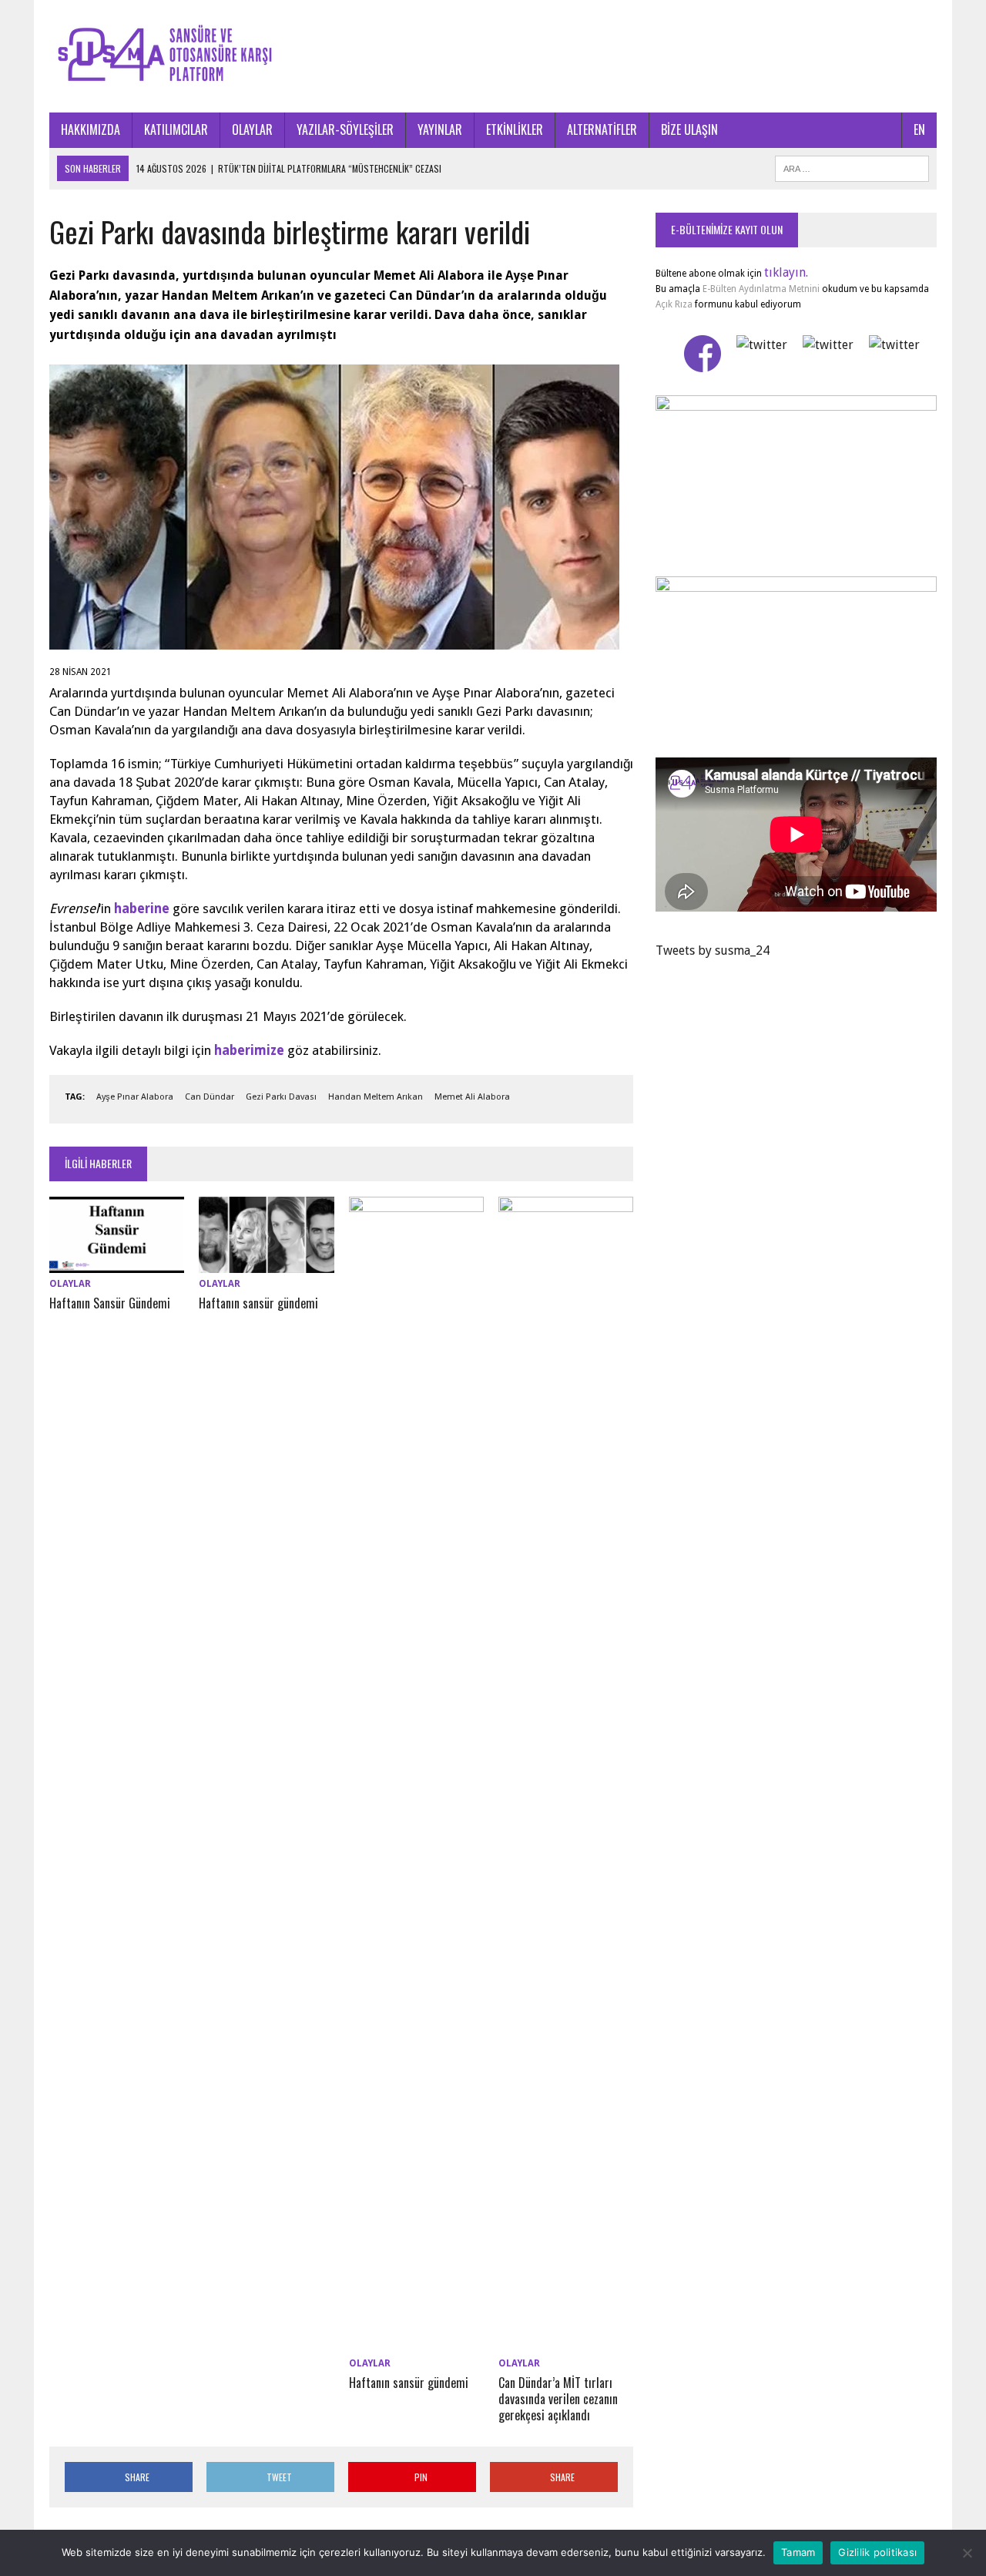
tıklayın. (786, 272)
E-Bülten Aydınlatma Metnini (761, 289)
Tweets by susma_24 (713, 950)
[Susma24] (493, 56)
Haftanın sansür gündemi (258, 1303)
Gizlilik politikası (877, 2552)
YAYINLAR (440, 129)
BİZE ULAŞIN (689, 129)
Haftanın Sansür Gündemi (110, 1303)
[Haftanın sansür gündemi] (266, 1263)
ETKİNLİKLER (515, 129)
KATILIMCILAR (176, 129)
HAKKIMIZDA (91, 129)
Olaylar (70, 1284)
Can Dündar (210, 1097)
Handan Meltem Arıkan (376, 1097)
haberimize (249, 1050)
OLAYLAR (252, 129)
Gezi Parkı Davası (281, 1097)
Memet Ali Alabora (472, 1097)
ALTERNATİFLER (602, 129)
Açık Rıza (674, 304)
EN (919, 129)
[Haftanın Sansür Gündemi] (117, 1263)
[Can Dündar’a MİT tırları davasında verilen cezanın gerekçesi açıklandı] (566, 2343)
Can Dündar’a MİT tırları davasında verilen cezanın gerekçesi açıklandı (558, 2399)
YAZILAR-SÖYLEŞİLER (345, 129)
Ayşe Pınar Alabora (135, 1097)
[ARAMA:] (852, 166)
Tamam (798, 2552)
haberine (142, 908)
